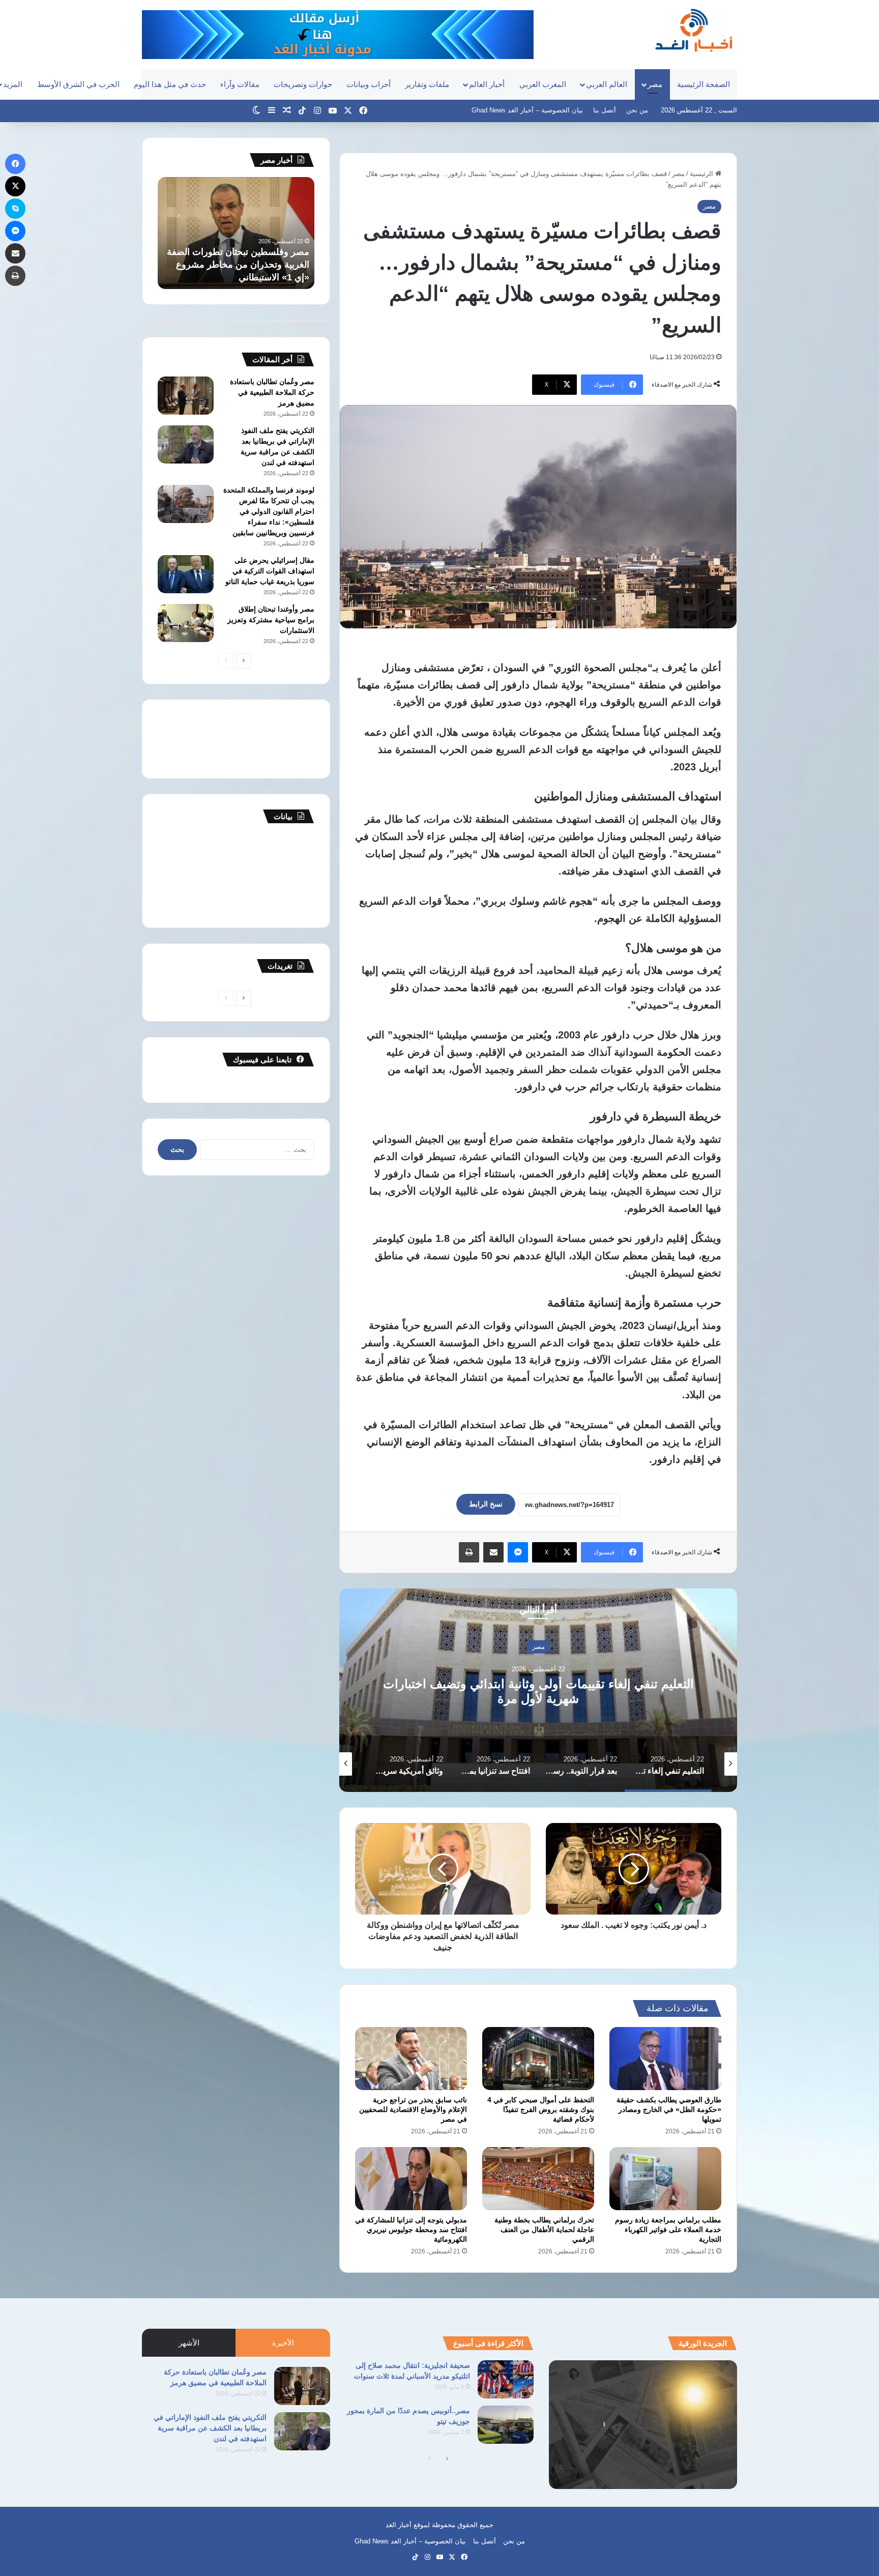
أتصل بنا (605, 110)
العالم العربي (607, 84)
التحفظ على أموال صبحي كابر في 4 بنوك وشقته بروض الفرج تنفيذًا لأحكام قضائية (541, 2109)
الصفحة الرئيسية (704, 84)
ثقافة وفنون (538, 1647)
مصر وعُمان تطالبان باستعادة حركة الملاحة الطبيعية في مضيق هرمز (272, 392)
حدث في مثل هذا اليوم (170, 84)
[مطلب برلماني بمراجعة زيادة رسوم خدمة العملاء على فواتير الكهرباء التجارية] (665, 2179)
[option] (538, 1690)
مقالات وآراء (240, 84)
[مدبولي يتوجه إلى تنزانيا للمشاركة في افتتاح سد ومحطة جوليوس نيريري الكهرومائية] (411, 2179)
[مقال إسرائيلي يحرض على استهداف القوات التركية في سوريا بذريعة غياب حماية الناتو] (186, 574)
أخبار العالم (487, 84)
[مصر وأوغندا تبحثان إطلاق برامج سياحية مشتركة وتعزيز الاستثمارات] (186, 623)
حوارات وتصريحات (303, 84)
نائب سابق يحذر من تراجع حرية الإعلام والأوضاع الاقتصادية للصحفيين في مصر (413, 2109)
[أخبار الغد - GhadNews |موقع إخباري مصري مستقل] (694, 30)
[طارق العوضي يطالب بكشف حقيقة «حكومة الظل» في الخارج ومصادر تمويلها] (665, 2059)
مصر (655, 84)
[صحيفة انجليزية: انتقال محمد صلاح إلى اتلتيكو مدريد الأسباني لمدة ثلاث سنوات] (506, 2379)
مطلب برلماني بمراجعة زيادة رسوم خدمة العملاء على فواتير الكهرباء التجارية (668, 2230)
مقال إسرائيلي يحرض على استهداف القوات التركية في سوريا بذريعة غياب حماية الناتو (270, 571)
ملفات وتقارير (427, 84)
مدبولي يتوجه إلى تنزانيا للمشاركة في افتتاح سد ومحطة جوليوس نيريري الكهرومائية (411, 2230)
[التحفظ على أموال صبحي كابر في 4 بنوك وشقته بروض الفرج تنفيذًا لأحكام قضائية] (538, 2059)
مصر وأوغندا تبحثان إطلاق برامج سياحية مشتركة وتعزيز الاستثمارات (271, 620)
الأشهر (189, 2343)
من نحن (637, 110)
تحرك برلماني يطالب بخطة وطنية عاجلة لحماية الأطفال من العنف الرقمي (544, 2230)
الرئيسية (702, 174)
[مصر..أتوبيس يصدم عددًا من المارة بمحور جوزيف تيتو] (506, 2425)
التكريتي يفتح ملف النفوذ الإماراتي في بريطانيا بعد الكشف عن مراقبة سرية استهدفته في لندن (210, 2428)
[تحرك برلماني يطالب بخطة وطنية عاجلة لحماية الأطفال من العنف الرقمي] (538, 2179)
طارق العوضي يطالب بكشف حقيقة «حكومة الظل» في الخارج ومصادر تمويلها (669, 2109)
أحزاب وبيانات (369, 84)
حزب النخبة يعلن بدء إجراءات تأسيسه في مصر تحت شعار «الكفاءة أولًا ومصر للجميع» (239, 265)
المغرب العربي (543, 84)
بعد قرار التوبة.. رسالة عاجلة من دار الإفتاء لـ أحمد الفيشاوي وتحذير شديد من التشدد (538, 1691)
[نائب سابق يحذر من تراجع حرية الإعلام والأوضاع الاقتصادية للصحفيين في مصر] (411, 2059)
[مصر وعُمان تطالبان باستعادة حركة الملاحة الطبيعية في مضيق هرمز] (186, 396)
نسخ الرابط (486, 1504)
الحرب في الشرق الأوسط (78, 84)
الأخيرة (283, 2343)
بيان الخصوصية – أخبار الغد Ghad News (527, 110)
